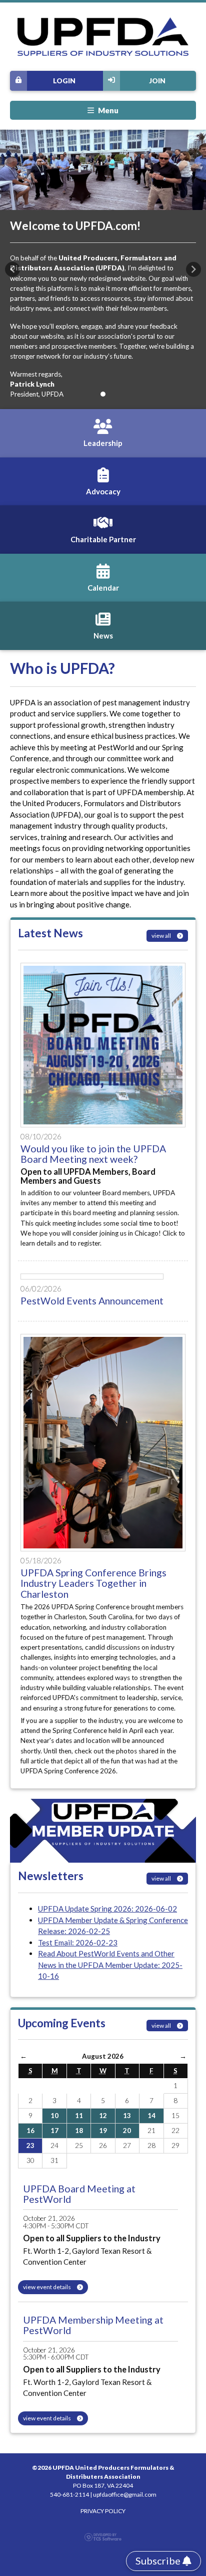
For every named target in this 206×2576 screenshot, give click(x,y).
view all (162, 936)
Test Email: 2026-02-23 (78, 1942)
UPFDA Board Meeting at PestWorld (79, 2194)
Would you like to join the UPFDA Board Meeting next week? (93, 1154)
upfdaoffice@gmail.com (125, 2494)
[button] (12, 269)
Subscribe (159, 2561)
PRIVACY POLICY (103, 2511)
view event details (47, 2287)
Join (157, 81)
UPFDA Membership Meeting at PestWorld (93, 2325)
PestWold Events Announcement (92, 1301)
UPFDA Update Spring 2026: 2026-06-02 (107, 1909)
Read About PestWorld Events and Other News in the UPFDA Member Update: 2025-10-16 (110, 1965)
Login (64, 81)
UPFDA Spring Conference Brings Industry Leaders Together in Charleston (93, 1583)
